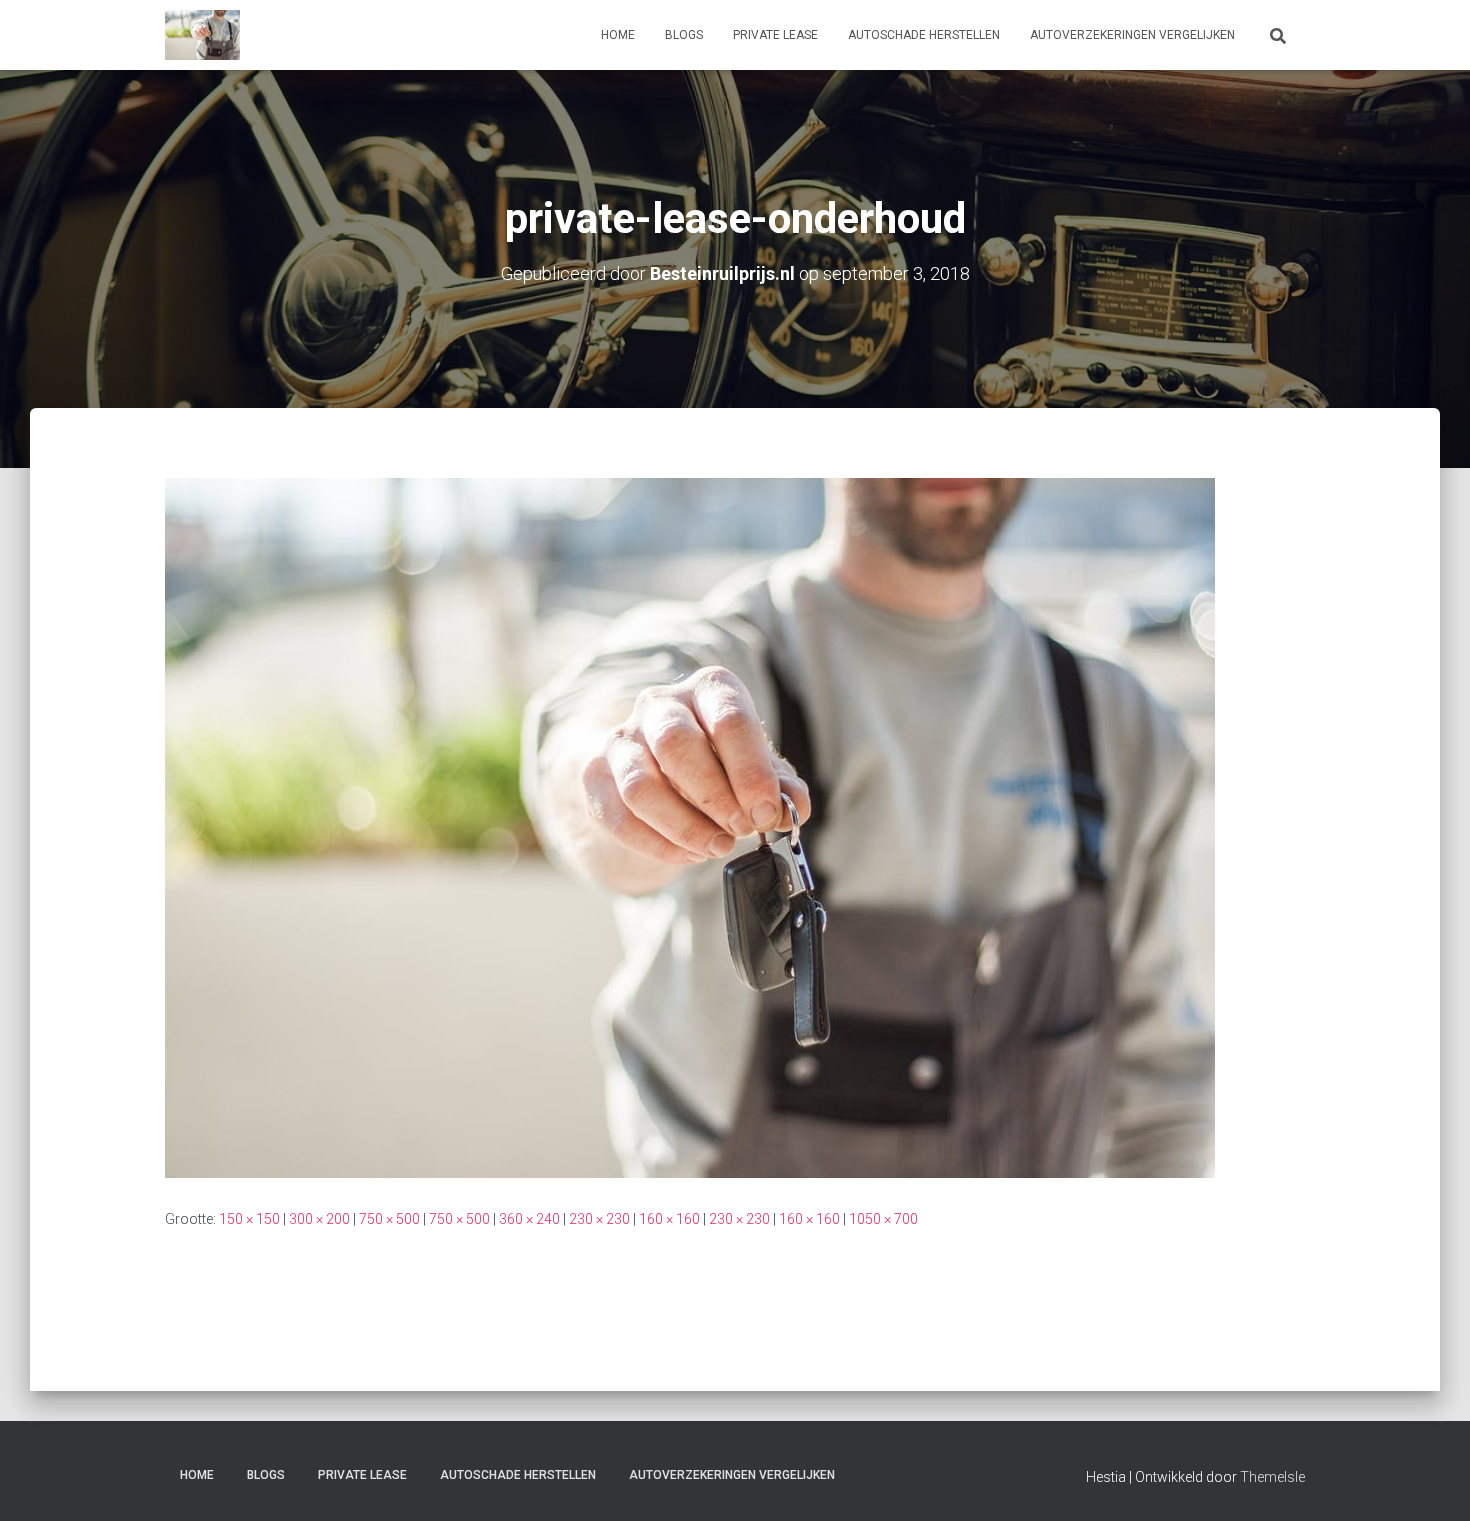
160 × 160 (669, 1219)
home (618, 35)
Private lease (775, 35)
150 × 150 (249, 1219)
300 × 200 (319, 1219)
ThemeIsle (1272, 1477)
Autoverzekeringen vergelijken (1132, 35)
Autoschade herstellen (924, 35)
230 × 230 (599, 1219)
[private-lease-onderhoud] (690, 827)
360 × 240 (529, 1219)
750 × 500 (389, 1219)
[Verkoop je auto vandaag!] (202, 35)
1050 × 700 (883, 1219)
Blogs (684, 35)
